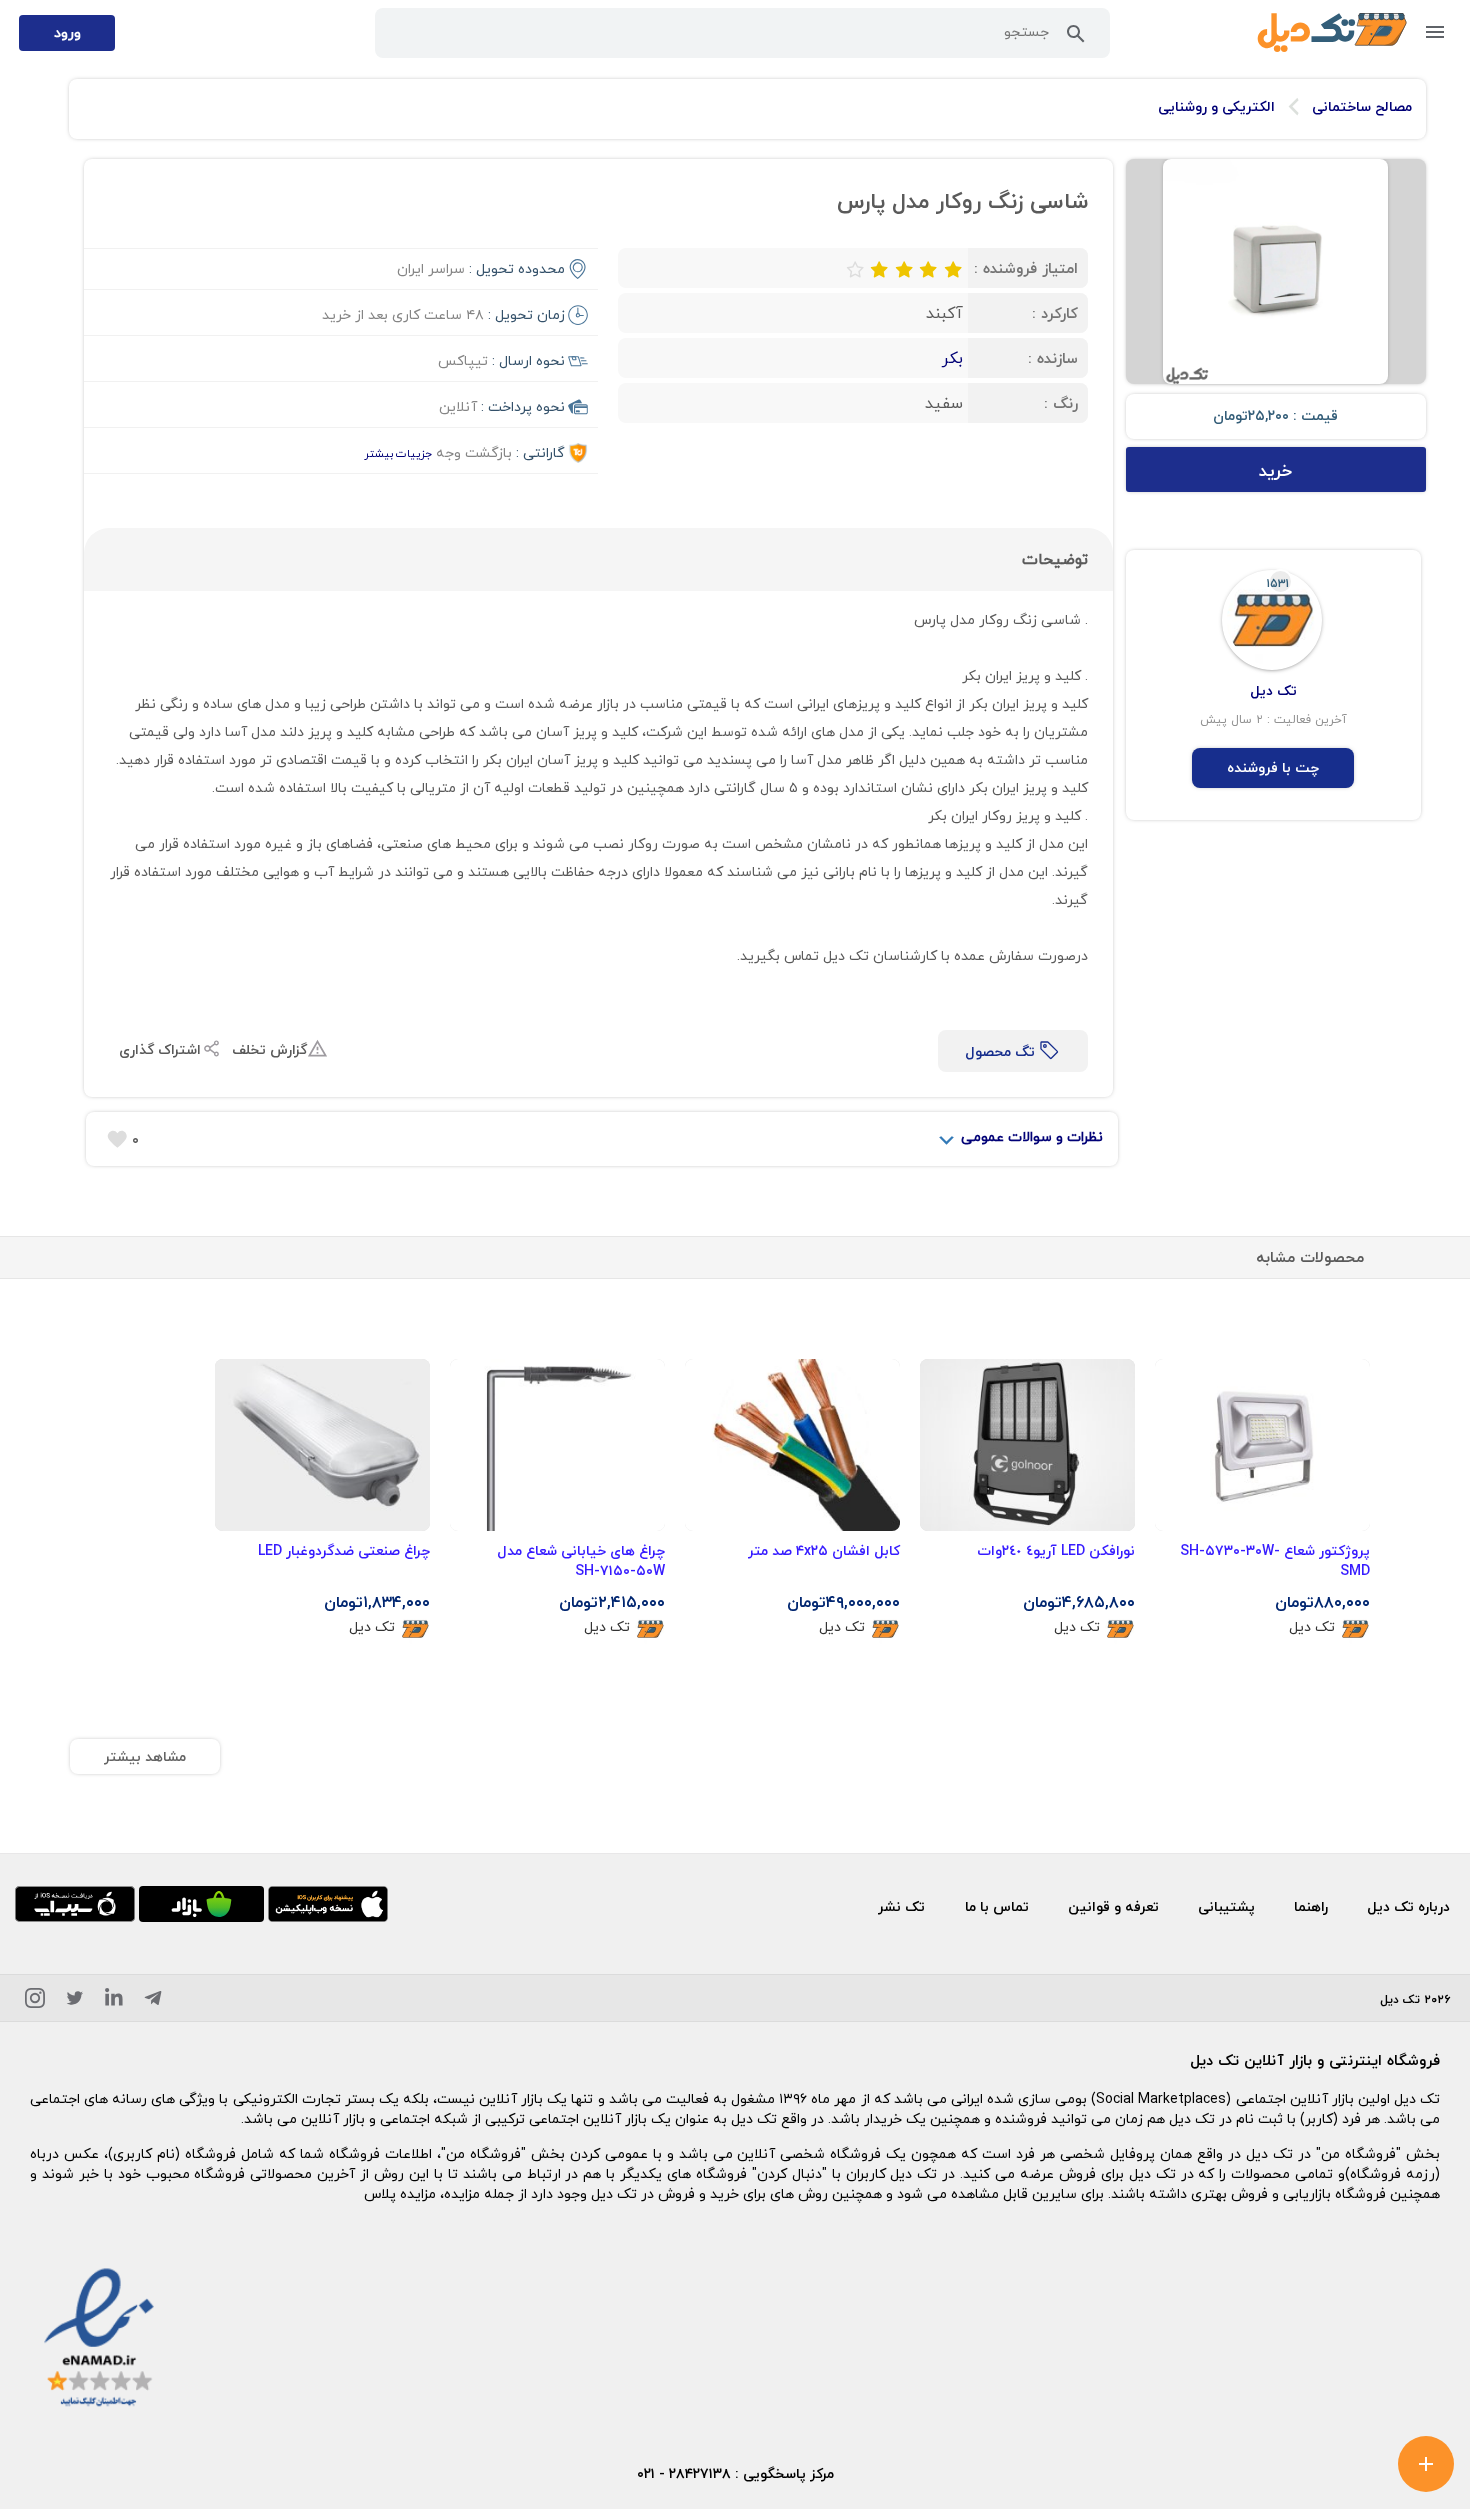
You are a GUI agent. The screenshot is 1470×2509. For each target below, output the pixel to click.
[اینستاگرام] (35, 2001)
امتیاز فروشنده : (1026, 268)
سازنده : (1053, 358)
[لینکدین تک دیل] (114, 2001)
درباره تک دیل (1408, 1906)
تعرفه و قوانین (1113, 1906)
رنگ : (1061, 403)
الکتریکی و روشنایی (1216, 107)
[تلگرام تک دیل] (153, 2001)
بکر (952, 358)
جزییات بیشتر (398, 453)
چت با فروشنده (1273, 767)
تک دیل (1312, 1627)
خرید (1275, 470)
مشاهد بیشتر (145, 1756)
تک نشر (901, 1906)
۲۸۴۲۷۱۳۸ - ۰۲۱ (684, 2473)
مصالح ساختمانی (1362, 107)
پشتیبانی (1226, 1906)
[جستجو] (1076, 38)
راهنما (1311, 1906)
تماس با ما (997, 1906)
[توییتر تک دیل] (75, 2001)
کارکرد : (1055, 313)
